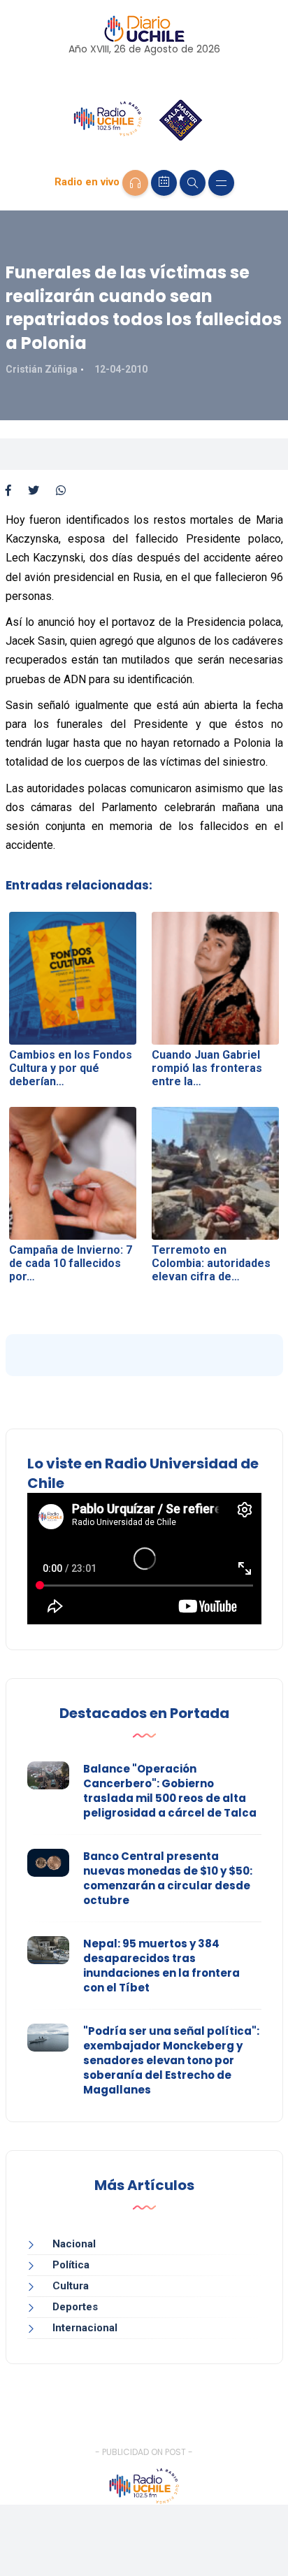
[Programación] (164, 183)
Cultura (71, 2286)
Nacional (74, 2244)
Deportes (75, 2307)
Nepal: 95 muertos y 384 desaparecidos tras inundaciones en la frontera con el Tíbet (161, 1966)
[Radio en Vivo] (135, 183)
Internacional (85, 2328)
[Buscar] (193, 183)
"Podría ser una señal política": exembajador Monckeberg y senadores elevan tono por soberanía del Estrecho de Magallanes (171, 2060)
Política (71, 2265)
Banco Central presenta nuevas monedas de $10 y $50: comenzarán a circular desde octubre (168, 1878)
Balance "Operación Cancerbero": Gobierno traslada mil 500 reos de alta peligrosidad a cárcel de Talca (170, 1791)
